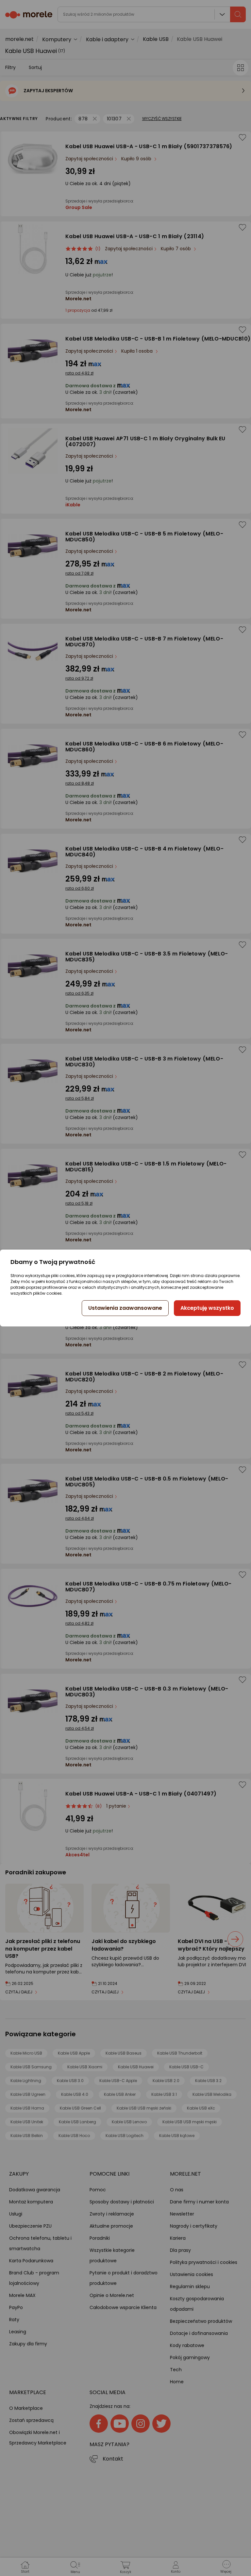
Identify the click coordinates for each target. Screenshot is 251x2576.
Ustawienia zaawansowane (125, 1308)
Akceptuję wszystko (207, 1308)
